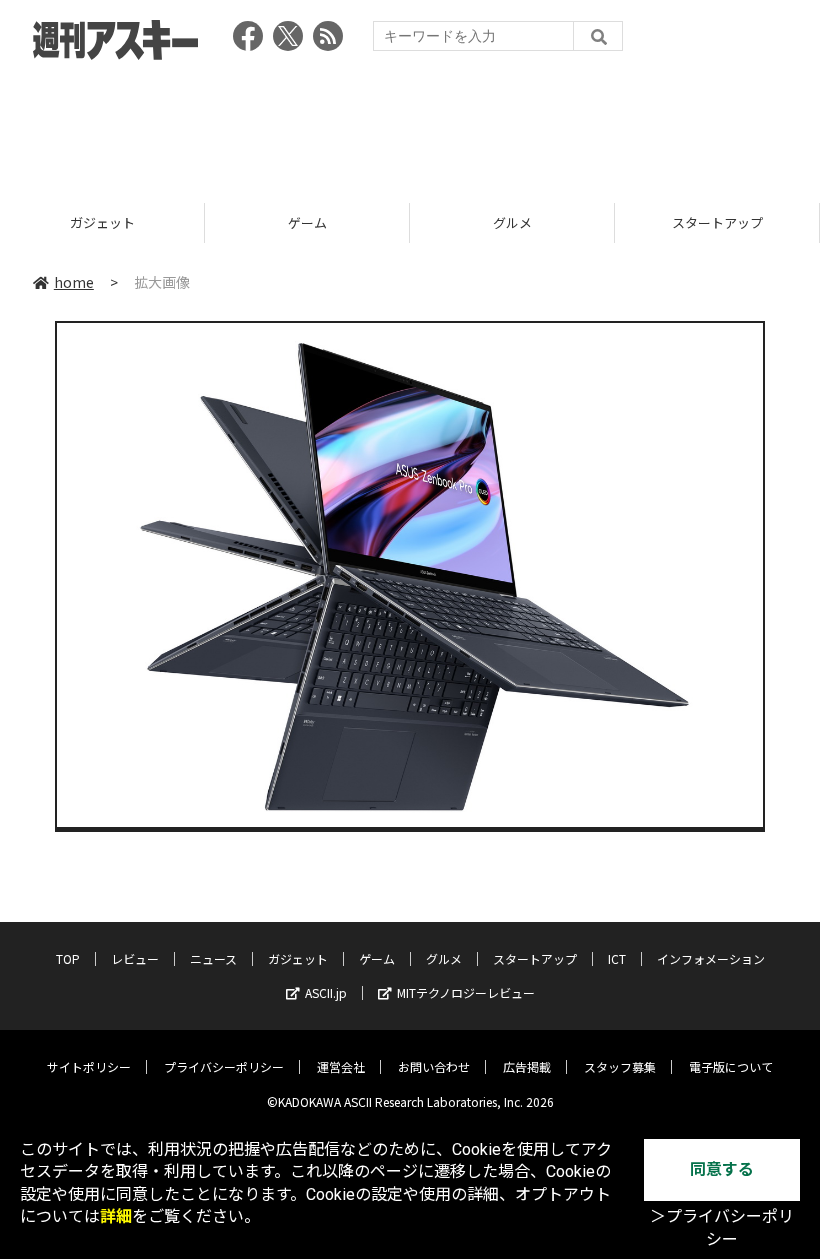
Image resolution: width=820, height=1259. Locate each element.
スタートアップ (717, 222)
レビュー (135, 958)
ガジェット (102, 222)
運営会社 (341, 1066)
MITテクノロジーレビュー (466, 992)
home (74, 282)
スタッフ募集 (620, 1066)
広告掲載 (527, 1066)
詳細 (116, 1216)
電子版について (731, 1066)
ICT (617, 958)
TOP (68, 958)
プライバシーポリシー (224, 1066)
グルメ (512, 222)
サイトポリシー (89, 1066)
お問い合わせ (434, 1066)
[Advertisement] (410, 125)
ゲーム (307, 222)
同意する (722, 1169)
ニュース (213, 958)
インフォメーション (711, 958)
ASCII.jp (326, 992)
